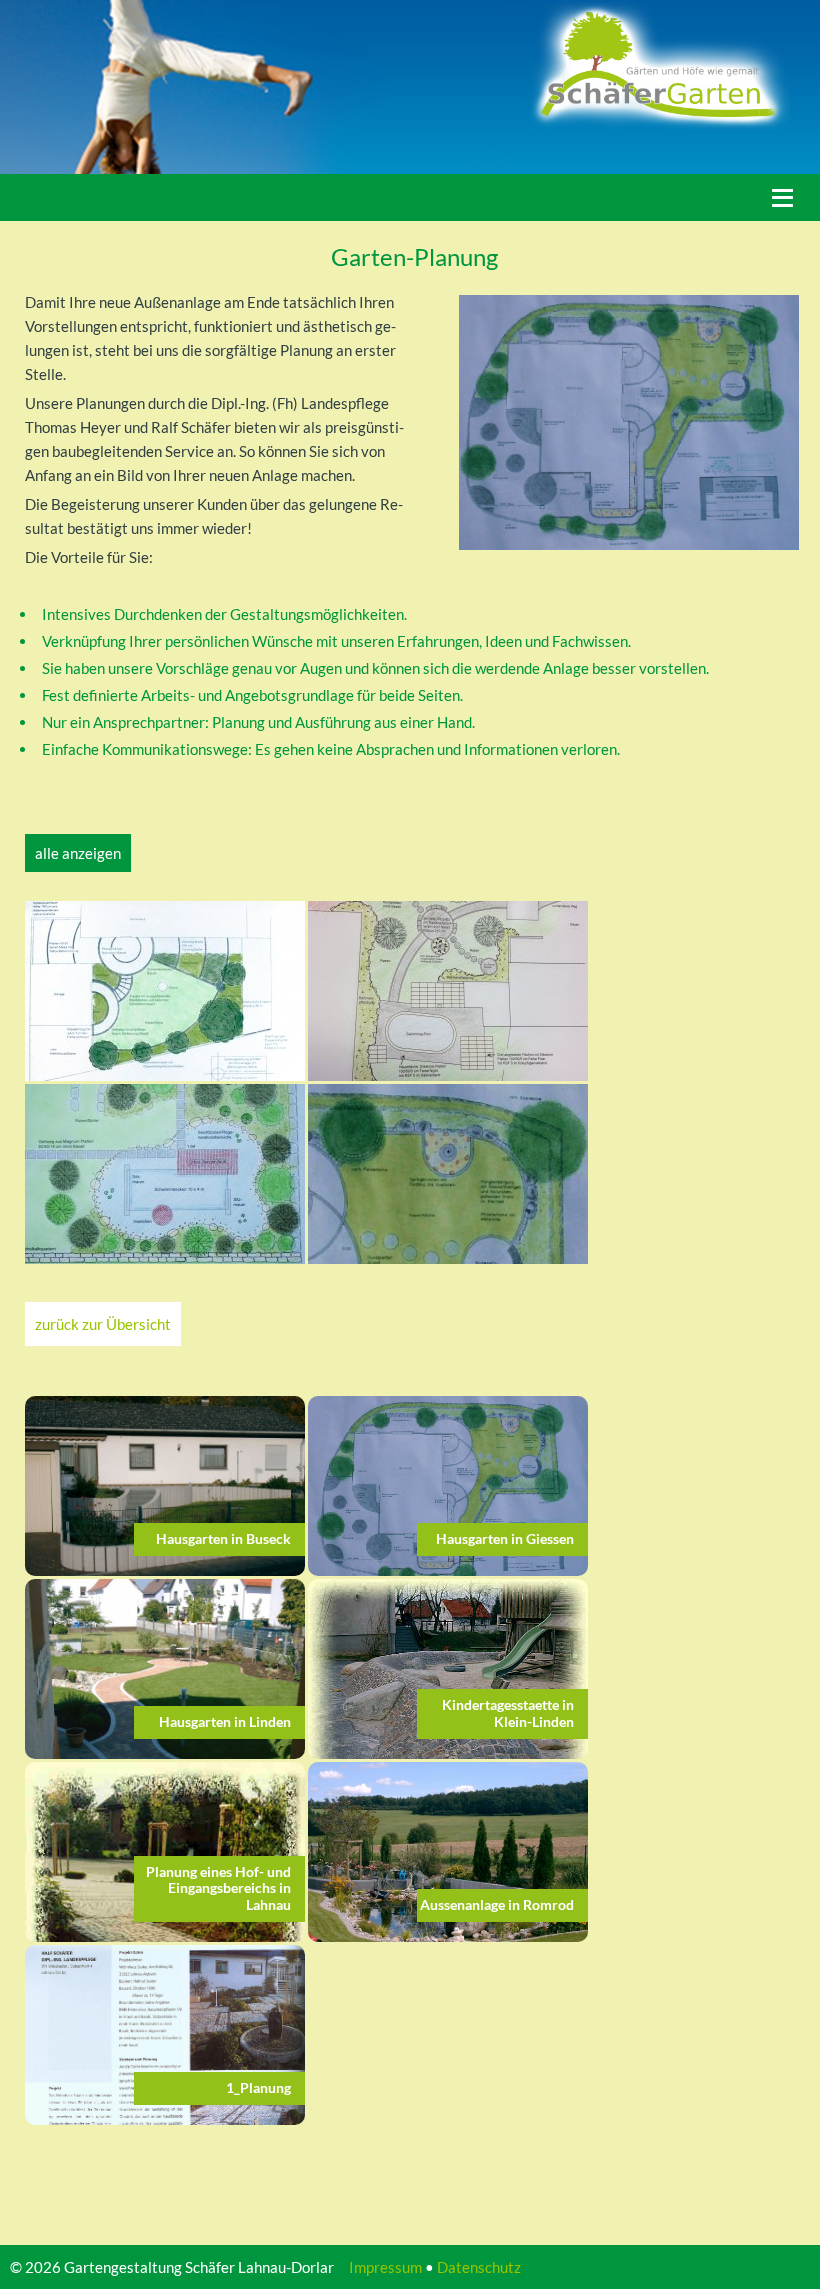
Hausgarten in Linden (225, 1721)
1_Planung (258, 2087)
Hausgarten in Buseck (223, 1538)
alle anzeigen (78, 853)
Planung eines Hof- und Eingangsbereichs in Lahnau (218, 1888)
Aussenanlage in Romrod (497, 1904)
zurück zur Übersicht (103, 1324)
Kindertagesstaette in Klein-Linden (508, 1713)
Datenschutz (479, 2267)
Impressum (385, 2267)
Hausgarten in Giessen (505, 1538)
